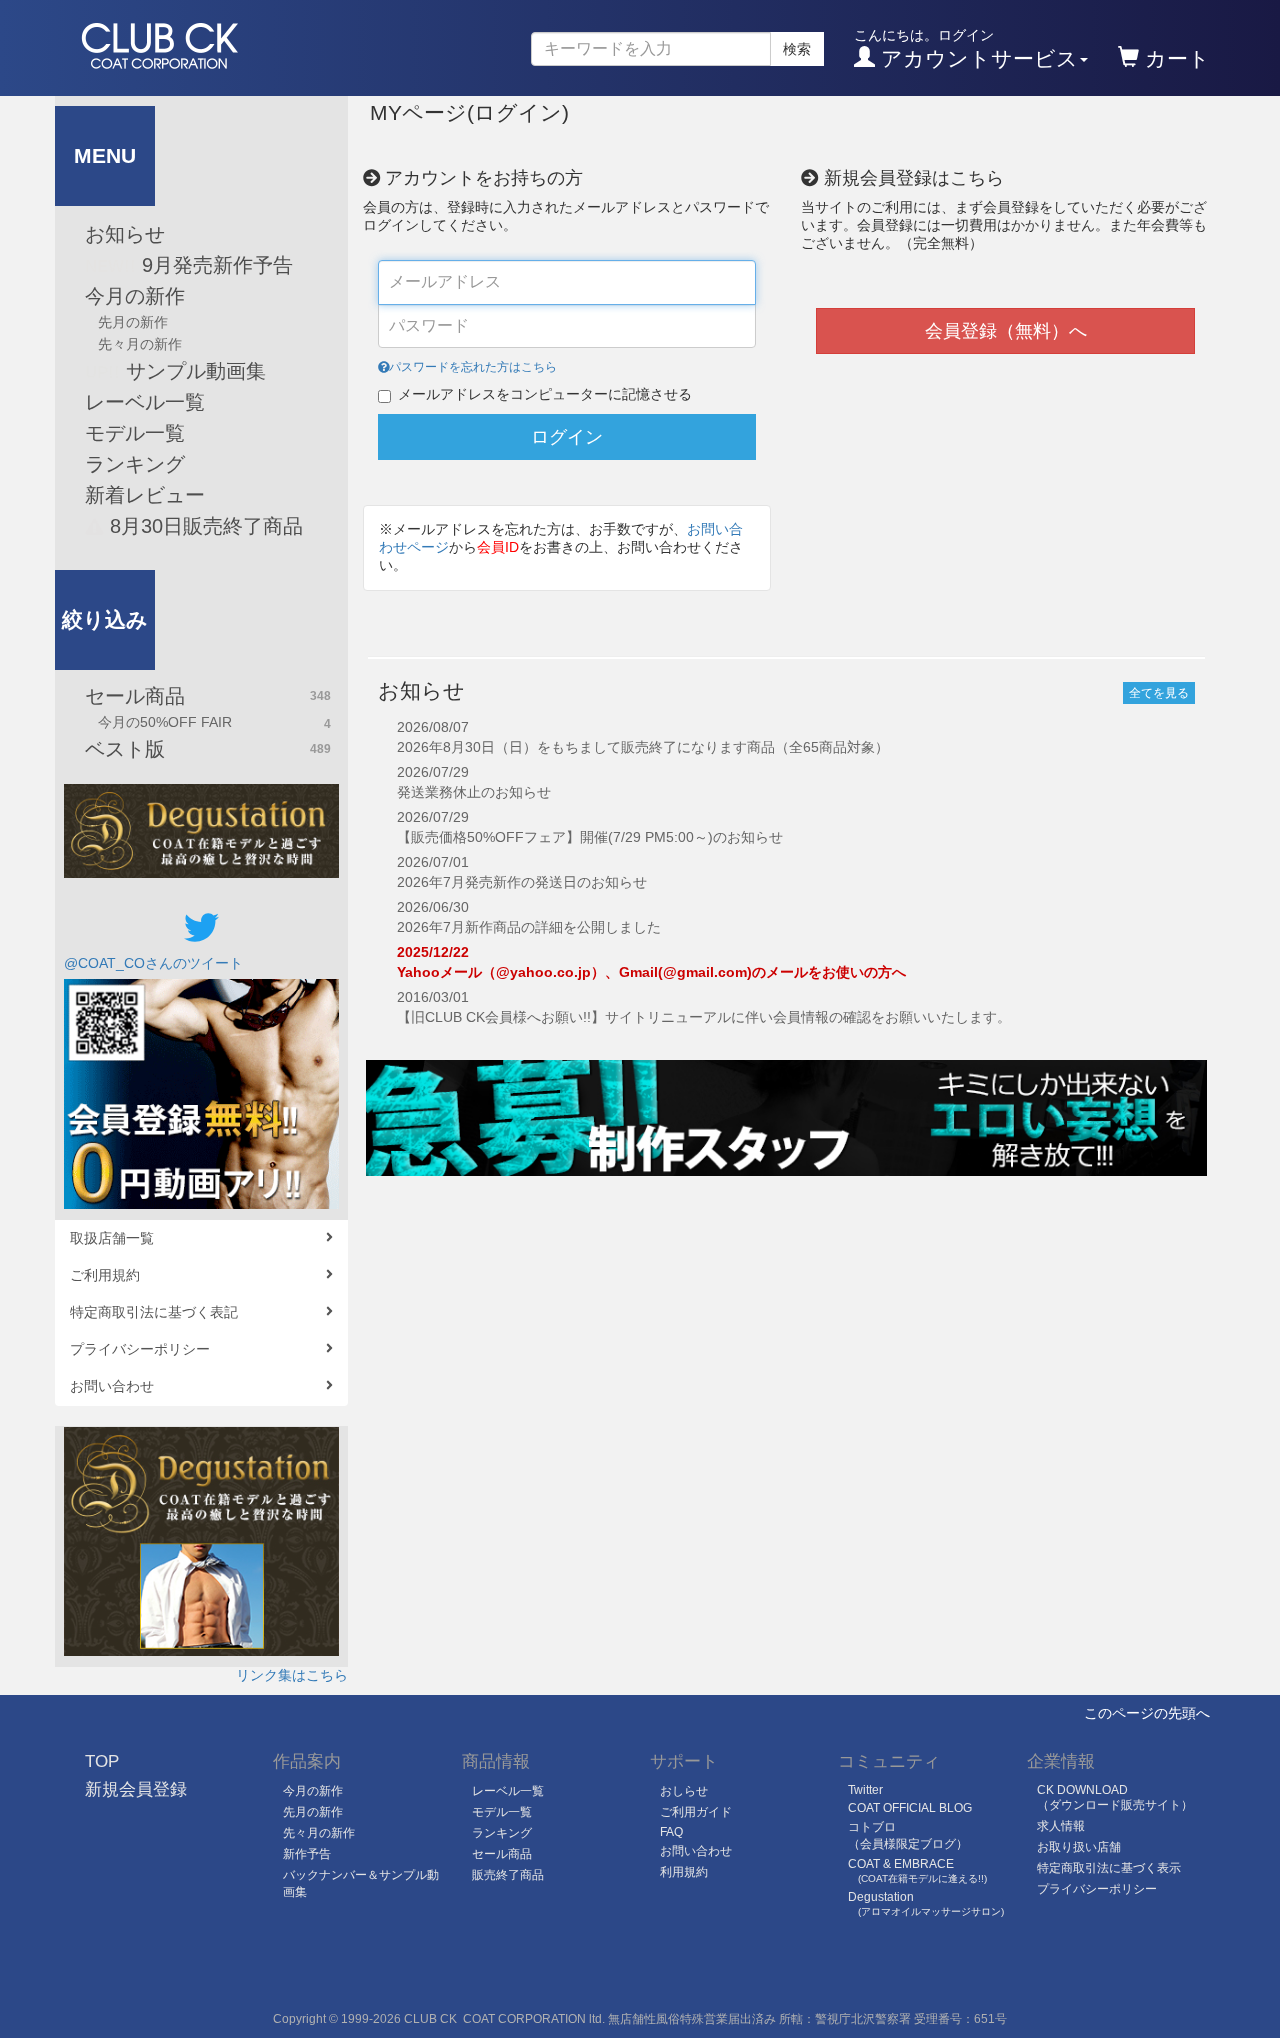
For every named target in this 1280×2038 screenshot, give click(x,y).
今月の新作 (135, 296)
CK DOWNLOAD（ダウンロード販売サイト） (1115, 1797)
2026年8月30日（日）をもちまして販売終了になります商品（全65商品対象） (643, 747)
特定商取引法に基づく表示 (1109, 1868)
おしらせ (684, 1791)
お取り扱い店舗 (1079, 1847)
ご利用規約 (105, 1275)
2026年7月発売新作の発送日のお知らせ (522, 882)
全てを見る (1159, 693)
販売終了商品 (508, 1875)
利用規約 (684, 1872)
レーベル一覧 (145, 402)
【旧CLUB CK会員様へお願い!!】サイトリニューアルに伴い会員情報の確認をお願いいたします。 (704, 1017)
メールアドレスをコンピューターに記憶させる (545, 394)
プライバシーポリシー (140, 1349)
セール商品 (208, 696)
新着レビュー (145, 495)
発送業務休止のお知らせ (474, 792)
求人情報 (1061, 1826)
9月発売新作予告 (189, 265)
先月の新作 (133, 322)
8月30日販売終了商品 (203, 526)
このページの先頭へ (1147, 1713)
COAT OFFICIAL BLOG (910, 1808)
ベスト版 (208, 749)
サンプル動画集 (175, 371)
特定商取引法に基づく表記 (154, 1312)
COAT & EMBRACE (917, 1870)
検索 (797, 49)
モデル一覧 (135, 433)
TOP (102, 1761)
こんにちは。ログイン (966, 48)
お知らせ (125, 234)
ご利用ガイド (696, 1812)
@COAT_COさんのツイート (153, 963)
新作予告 (307, 1854)
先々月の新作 (140, 344)
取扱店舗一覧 (112, 1238)
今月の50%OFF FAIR (214, 722)
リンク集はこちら (292, 1675)
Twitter (865, 1790)
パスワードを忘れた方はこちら (473, 367)
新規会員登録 (136, 1789)
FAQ (671, 1832)
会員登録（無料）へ (1006, 331)
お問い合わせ (112, 1386)
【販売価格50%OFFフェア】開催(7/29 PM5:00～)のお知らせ (590, 837)
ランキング (135, 464)
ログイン (567, 437)
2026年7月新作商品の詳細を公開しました (529, 927)
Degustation (926, 1903)
